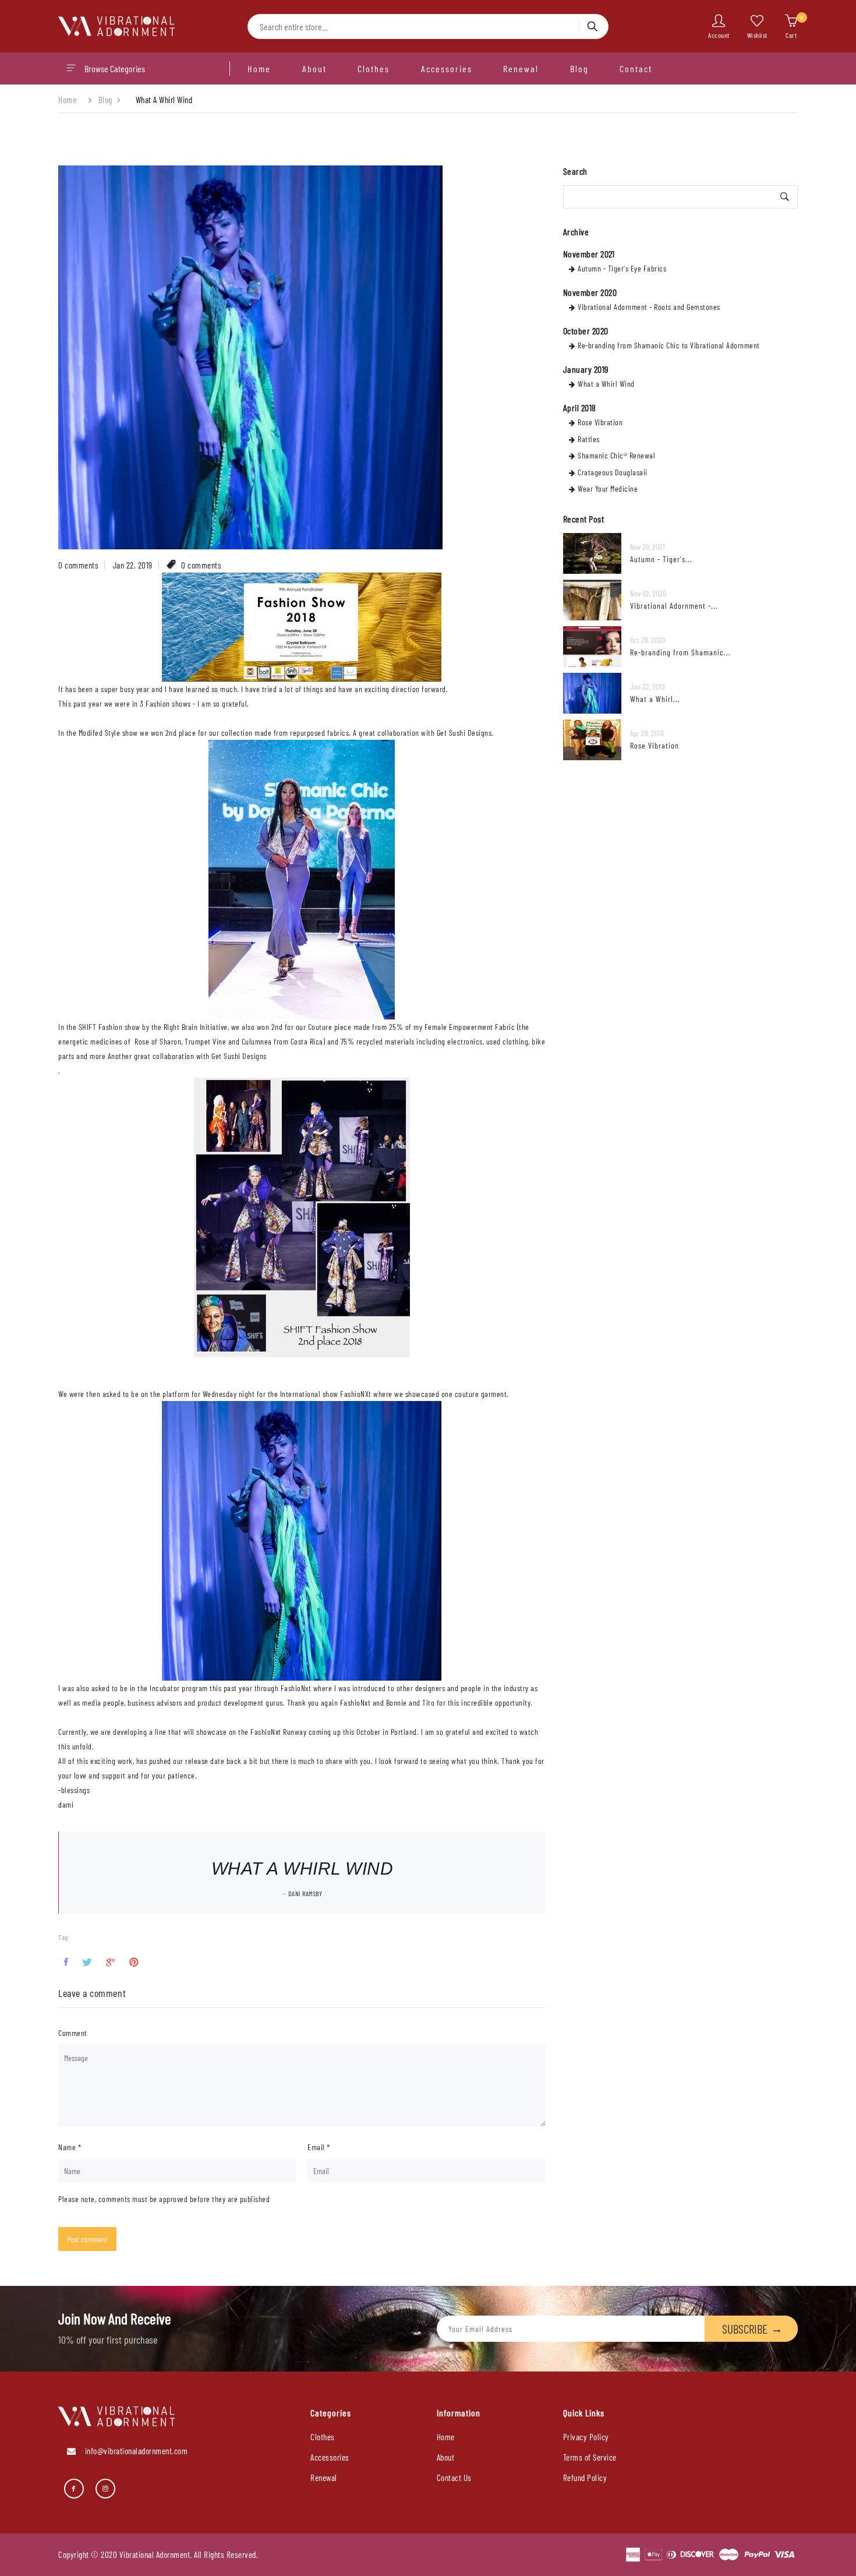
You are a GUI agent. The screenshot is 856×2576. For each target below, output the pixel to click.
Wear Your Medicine (608, 488)
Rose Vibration (600, 422)
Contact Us (454, 2478)
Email (319, 2147)
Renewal (521, 68)
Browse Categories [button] (115, 68)
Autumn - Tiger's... (661, 559)
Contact (636, 68)
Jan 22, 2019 (133, 565)
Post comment (87, 2239)
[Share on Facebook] (66, 1962)
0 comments (78, 565)
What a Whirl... (655, 699)
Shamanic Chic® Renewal (616, 455)
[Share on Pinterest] (134, 1962)
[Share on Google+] (111, 1962)
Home (259, 68)
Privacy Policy (586, 2437)
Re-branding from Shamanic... (680, 652)
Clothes (374, 68)
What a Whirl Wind (606, 384)
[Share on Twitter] (87, 1962)
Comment (73, 2033)
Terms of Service (590, 2457)
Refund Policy (585, 2478)
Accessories (447, 68)
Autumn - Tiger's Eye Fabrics (622, 268)
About (314, 68)
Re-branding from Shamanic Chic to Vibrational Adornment (669, 345)
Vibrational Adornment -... (674, 606)
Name (70, 2147)
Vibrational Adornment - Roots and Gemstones (649, 307)
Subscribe (745, 2329)
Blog (579, 68)
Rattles (589, 439)
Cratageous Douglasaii (613, 472)
